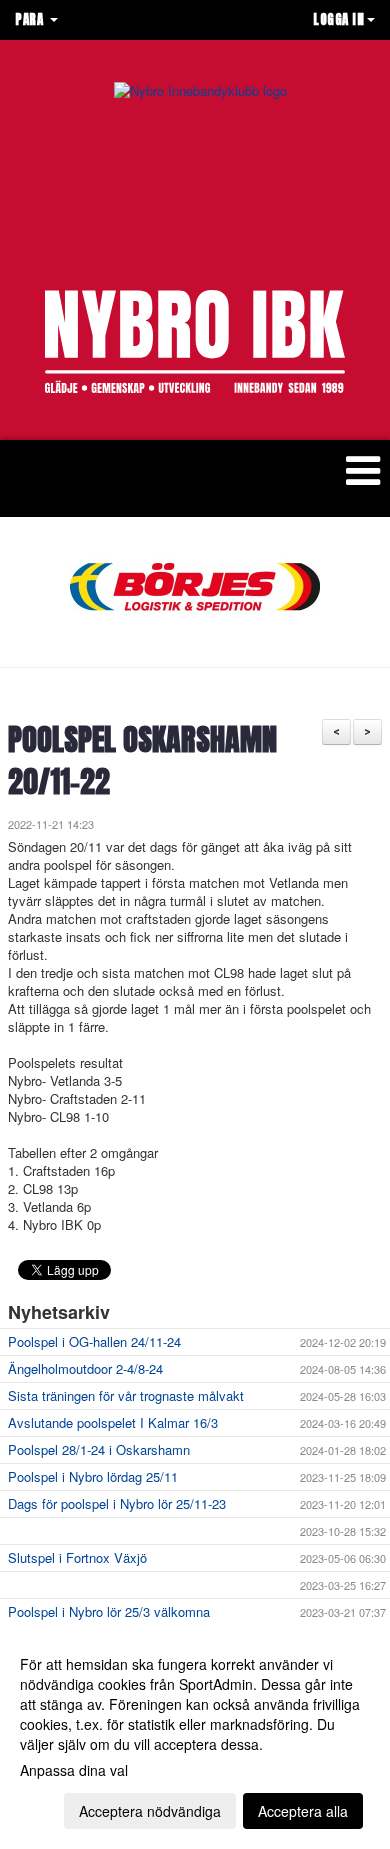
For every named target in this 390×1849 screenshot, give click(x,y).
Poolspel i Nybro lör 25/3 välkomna (109, 1611)
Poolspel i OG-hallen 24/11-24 (94, 1341)
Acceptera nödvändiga (150, 1811)
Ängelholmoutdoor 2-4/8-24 (85, 1368)
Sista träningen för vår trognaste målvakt (126, 1395)
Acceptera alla (303, 1811)
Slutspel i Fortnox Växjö (77, 1557)
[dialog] (195, 1736)
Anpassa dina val (74, 1770)
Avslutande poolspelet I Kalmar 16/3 (113, 1422)
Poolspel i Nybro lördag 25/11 (93, 1476)
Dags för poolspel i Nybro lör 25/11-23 (117, 1503)
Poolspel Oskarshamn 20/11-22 (142, 761)
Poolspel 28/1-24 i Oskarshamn (99, 1449)
